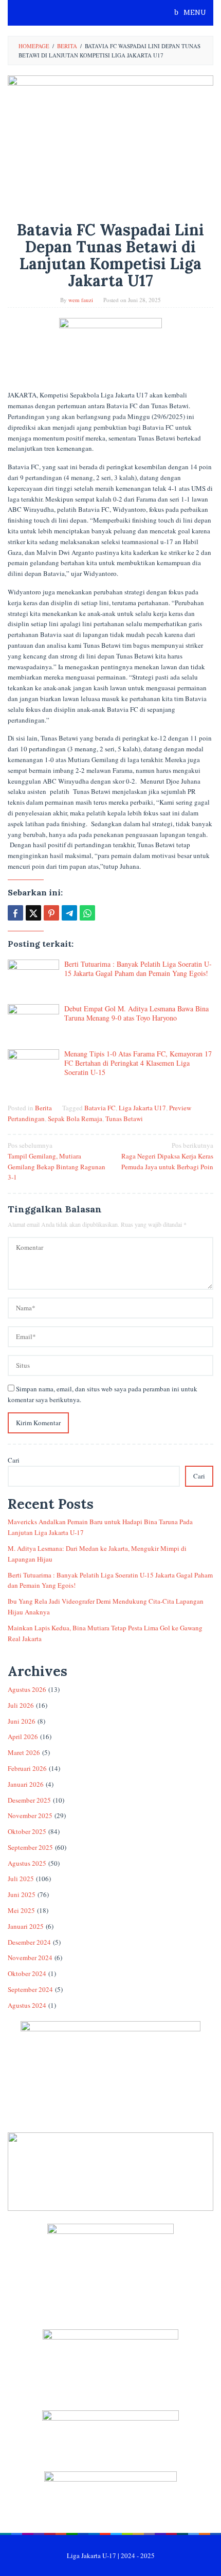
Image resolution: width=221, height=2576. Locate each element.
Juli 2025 (21, 1879)
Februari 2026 (27, 1768)
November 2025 (30, 1815)
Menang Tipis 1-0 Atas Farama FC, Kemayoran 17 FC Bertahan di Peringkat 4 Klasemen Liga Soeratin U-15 (138, 1063)
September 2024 (30, 1989)
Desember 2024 (29, 1942)
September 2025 (30, 1847)
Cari (14, 1460)
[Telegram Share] (69, 913)
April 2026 (23, 1736)
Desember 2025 (29, 1800)
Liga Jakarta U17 (142, 1108)
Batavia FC (100, 1108)
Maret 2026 (24, 1752)
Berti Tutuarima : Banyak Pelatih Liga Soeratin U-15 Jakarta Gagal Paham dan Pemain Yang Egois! (138, 969)
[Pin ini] (51, 913)
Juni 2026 (22, 1721)
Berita (43, 1108)
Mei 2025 (21, 1910)
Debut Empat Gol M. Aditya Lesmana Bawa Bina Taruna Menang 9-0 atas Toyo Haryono (136, 1013)
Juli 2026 (21, 1705)
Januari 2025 (26, 1926)
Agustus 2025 (27, 1863)
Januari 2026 (26, 1784)
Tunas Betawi (124, 1119)
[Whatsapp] (87, 913)
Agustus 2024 (27, 2005)
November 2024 (30, 1958)
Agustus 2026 (27, 1689)
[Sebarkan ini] (15, 913)
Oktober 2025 (27, 1831)
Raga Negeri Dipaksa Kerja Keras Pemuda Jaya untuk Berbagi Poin (167, 1156)
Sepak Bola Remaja (75, 1119)
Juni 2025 (22, 1894)
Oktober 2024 (27, 1973)
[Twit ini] (33, 913)
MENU (194, 13)
